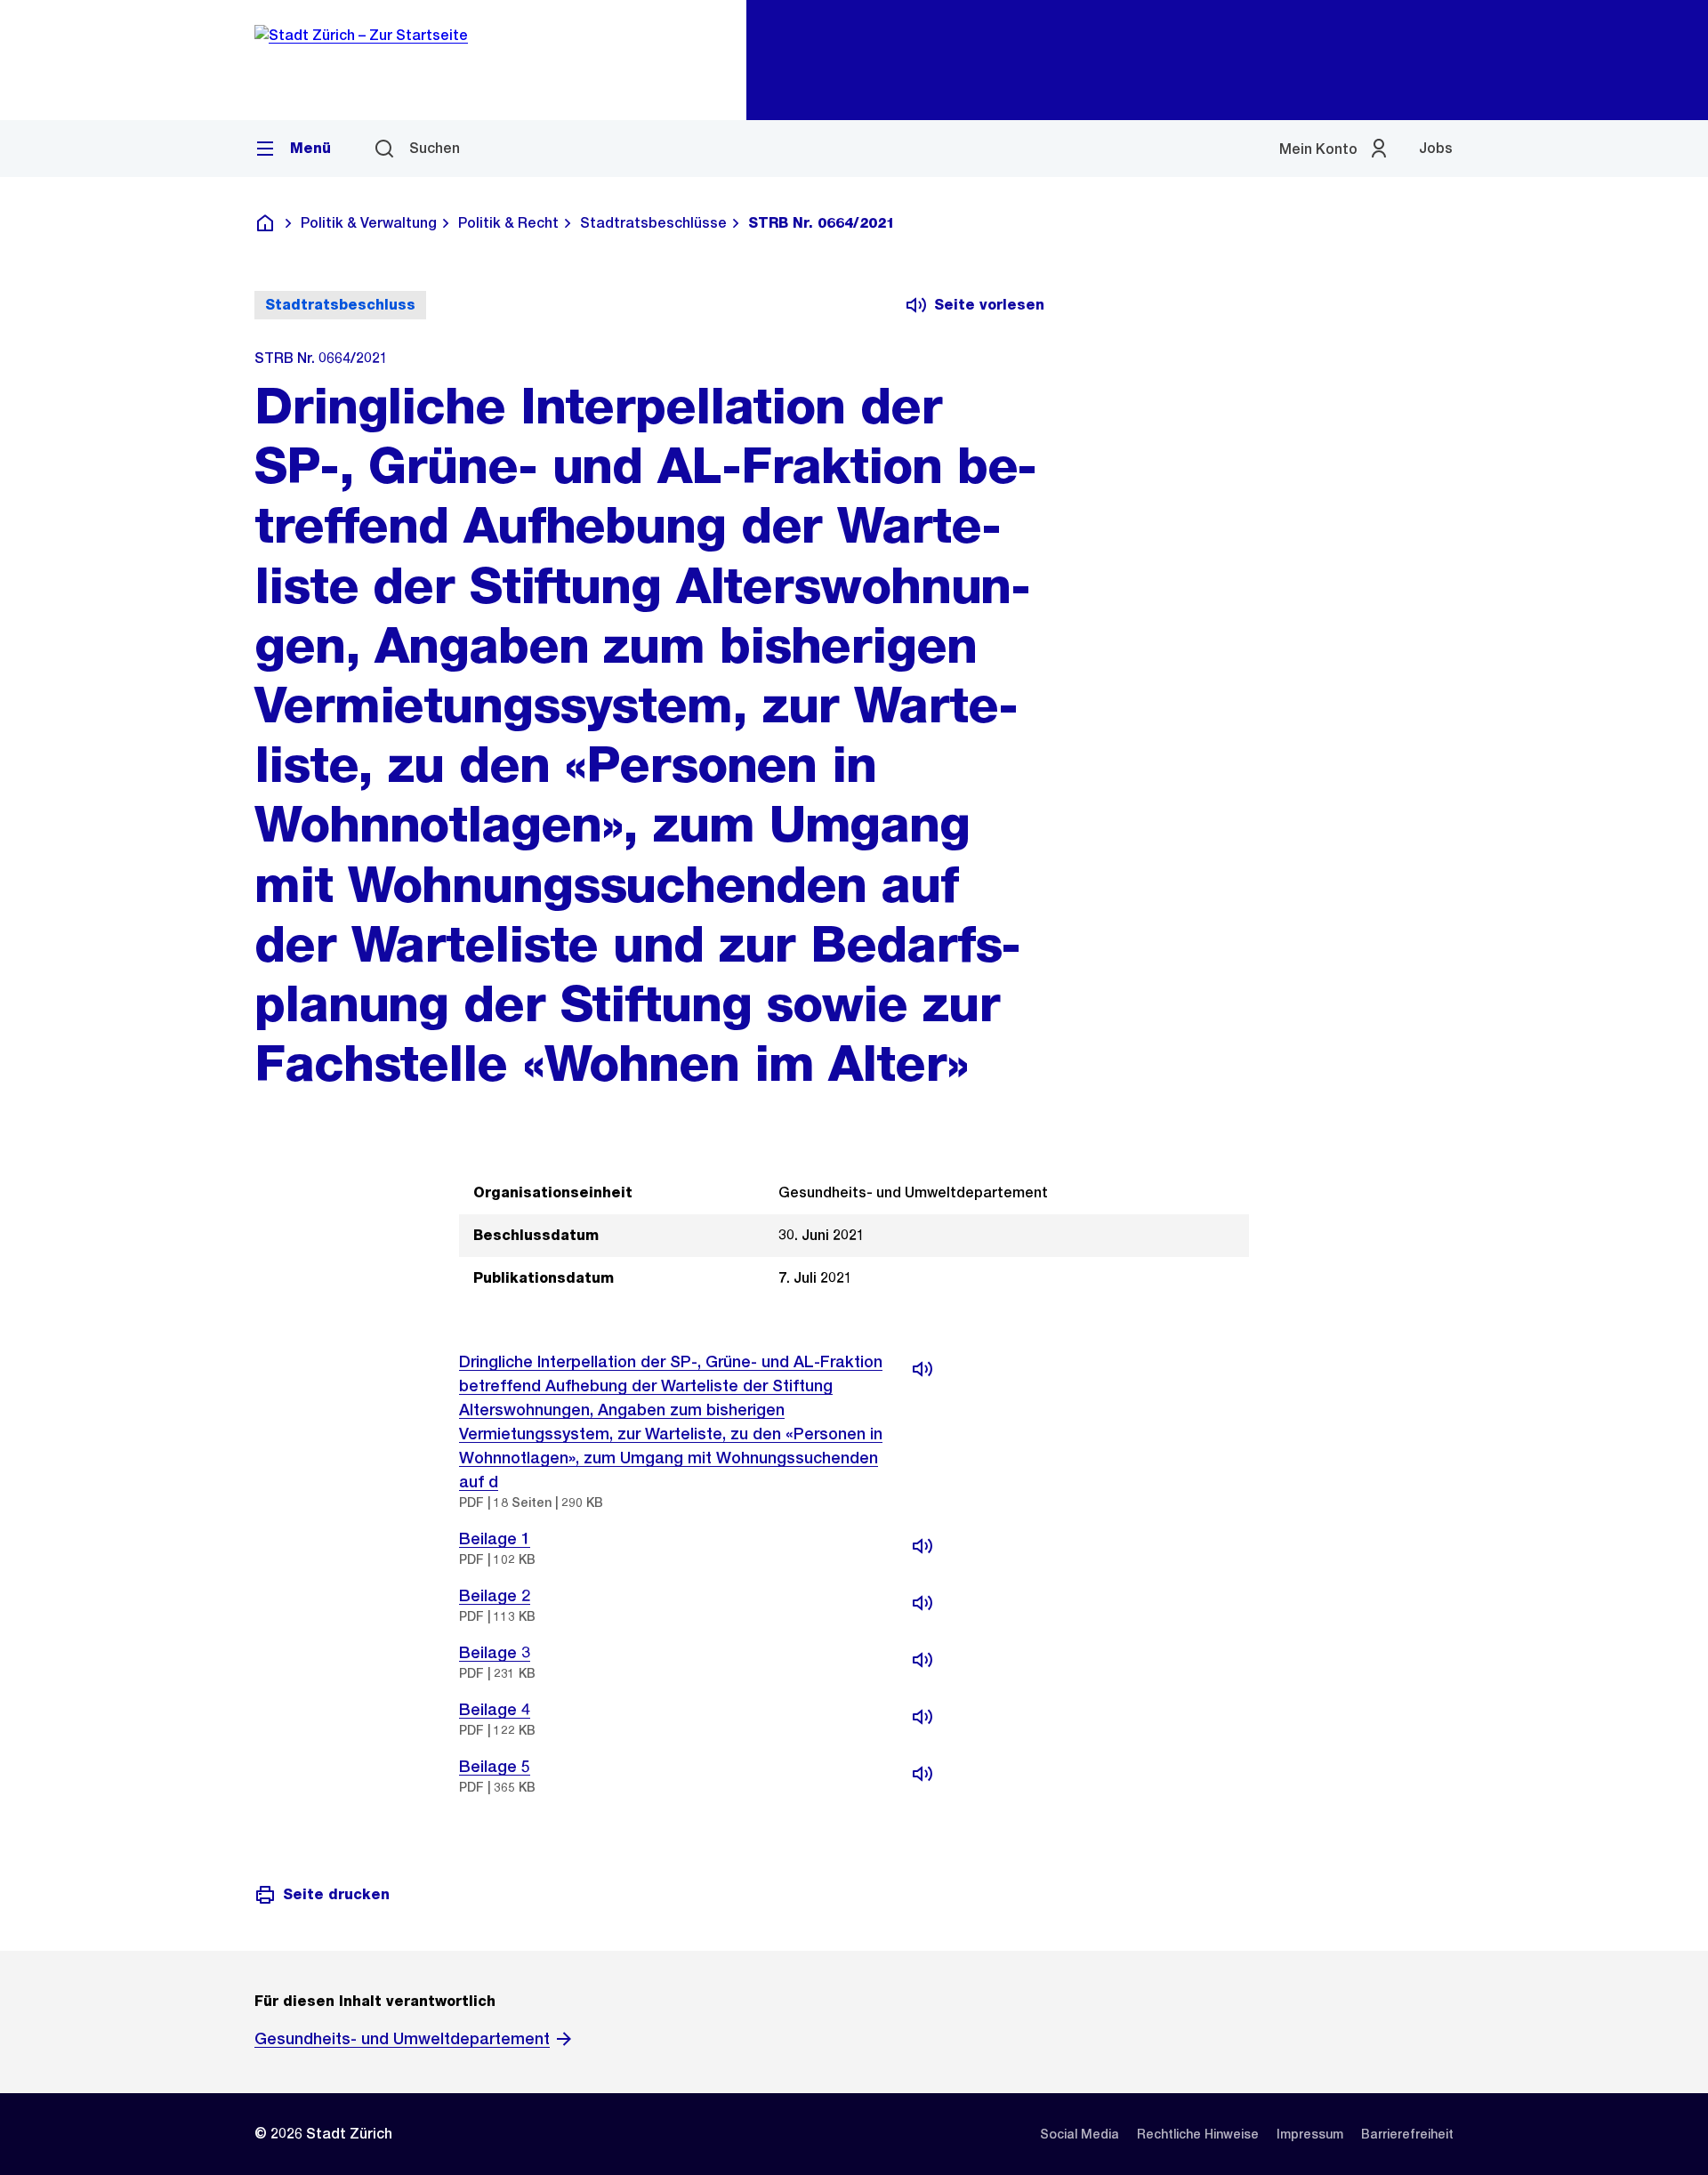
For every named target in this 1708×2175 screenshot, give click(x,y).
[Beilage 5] (922, 1774)
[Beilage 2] (922, 1603)
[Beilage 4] (922, 1717)
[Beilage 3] (922, 1660)
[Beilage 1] (922, 1546)
